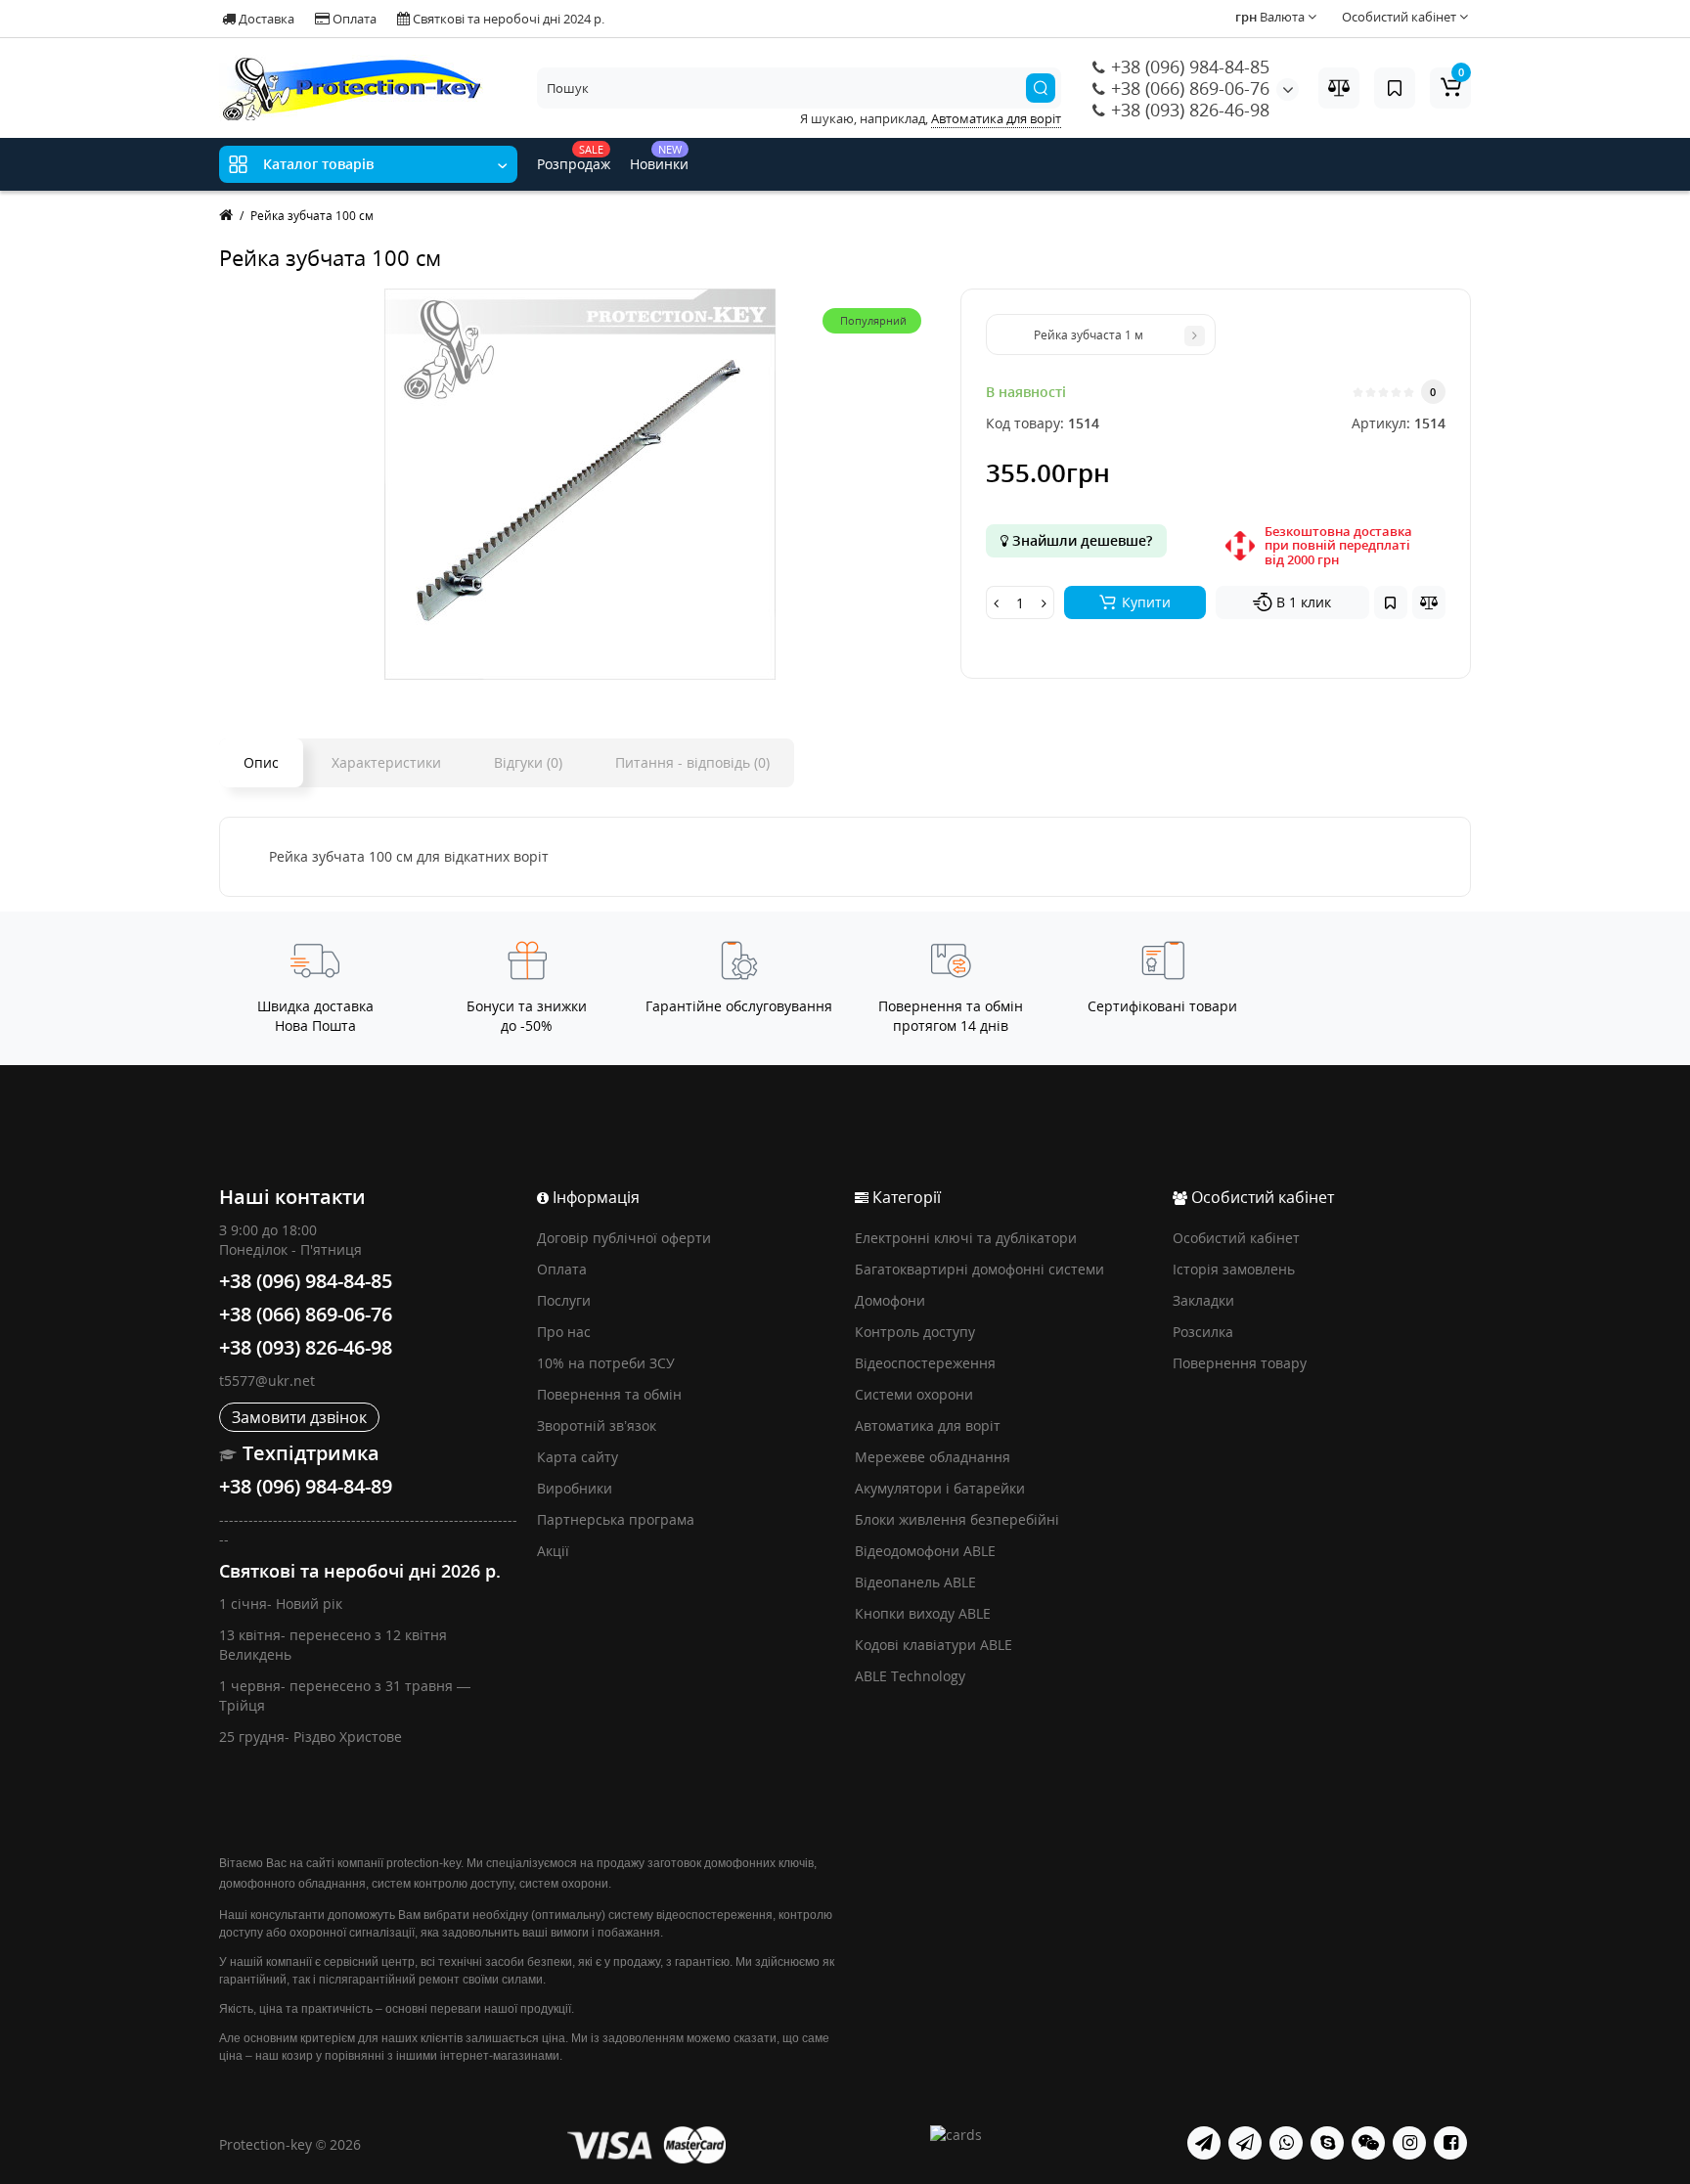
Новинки (659, 157)
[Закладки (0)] (1395, 88)
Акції (553, 1551)
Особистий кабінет (1236, 1238)
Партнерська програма (616, 1519)
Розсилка (1203, 1332)
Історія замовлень (1234, 1269)
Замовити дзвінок (299, 1417)
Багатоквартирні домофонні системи (979, 1269)
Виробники (575, 1488)
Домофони (890, 1300)
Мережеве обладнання (933, 1457)
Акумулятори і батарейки (940, 1488)
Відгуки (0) (528, 762)
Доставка (265, 19)
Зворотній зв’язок (597, 1426)
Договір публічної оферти (624, 1238)
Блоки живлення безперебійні (957, 1519)
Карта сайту (578, 1457)
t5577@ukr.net (267, 1381)
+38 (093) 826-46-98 (1188, 110)
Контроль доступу (915, 1332)
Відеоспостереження (925, 1363)
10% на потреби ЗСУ (606, 1363)
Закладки (1203, 1300)
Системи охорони (914, 1394)
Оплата (353, 19)
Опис (261, 762)
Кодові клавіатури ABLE (934, 1645)
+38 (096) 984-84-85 (1188, 67)
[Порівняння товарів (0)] (1339, 88)
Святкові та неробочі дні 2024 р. (507, 19)
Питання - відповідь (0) (692, 762)
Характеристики (386, 762)
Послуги (564, 1300)
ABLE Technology (910, 1676)
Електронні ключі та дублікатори (966, 1238)
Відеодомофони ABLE (925, 1551)
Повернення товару (1240, 1363)
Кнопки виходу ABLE (923, 1613)
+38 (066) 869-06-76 (1188, 88)
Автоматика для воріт (928, 1426)
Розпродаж (574, 157)
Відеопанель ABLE (915, 1582)
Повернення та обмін (609, 1394)
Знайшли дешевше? (1080, 540)
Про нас (564, 1332)
